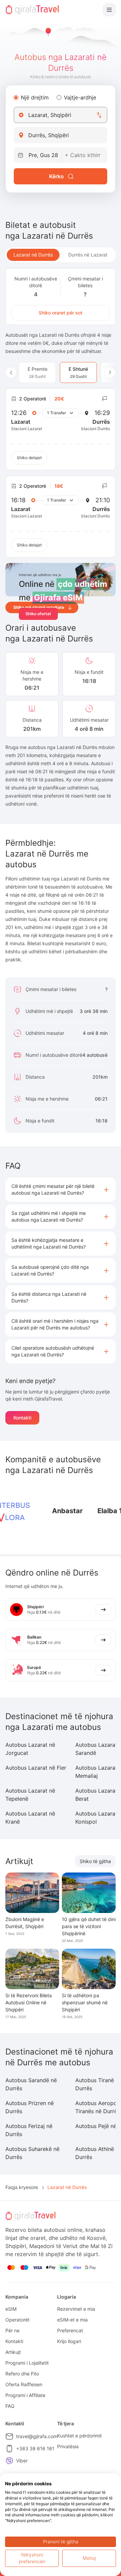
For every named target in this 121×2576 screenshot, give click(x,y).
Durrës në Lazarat (88, 255)
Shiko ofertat (38, 614)
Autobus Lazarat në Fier (36, 1768)
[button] (61, 1190)
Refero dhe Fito (22, 2374)
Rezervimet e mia (76, 2309)
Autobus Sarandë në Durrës (31, 2084)
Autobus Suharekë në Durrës (32, 2153)
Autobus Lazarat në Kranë (30, 1818)
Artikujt (13, 2352)
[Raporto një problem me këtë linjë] (105, 399)
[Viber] (9, 2461)
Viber (22, 2461)
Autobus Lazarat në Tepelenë (30, 1795)
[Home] (32, 10)
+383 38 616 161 (35, 2448)
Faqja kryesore (22, 2187)
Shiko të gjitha (95, 1861)
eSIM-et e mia (72, 2320)
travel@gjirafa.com (37, 2436)
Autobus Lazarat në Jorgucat (30, 1749)
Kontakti (22, 1418)
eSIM (11, 2309)
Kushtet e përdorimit (79, 2436)
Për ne (12, 2330)
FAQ (10, 2406)
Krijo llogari (69, 2341)
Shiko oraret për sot (61, 313)
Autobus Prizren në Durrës (30, 2107)
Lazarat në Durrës (33, 255)
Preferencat (70, 2330)
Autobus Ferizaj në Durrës (29, 2130)
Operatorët (17, 2320)
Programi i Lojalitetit (27, 2363)
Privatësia (68, 2446)
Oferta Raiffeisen (24, 2384)
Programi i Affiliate (25, 2395)
